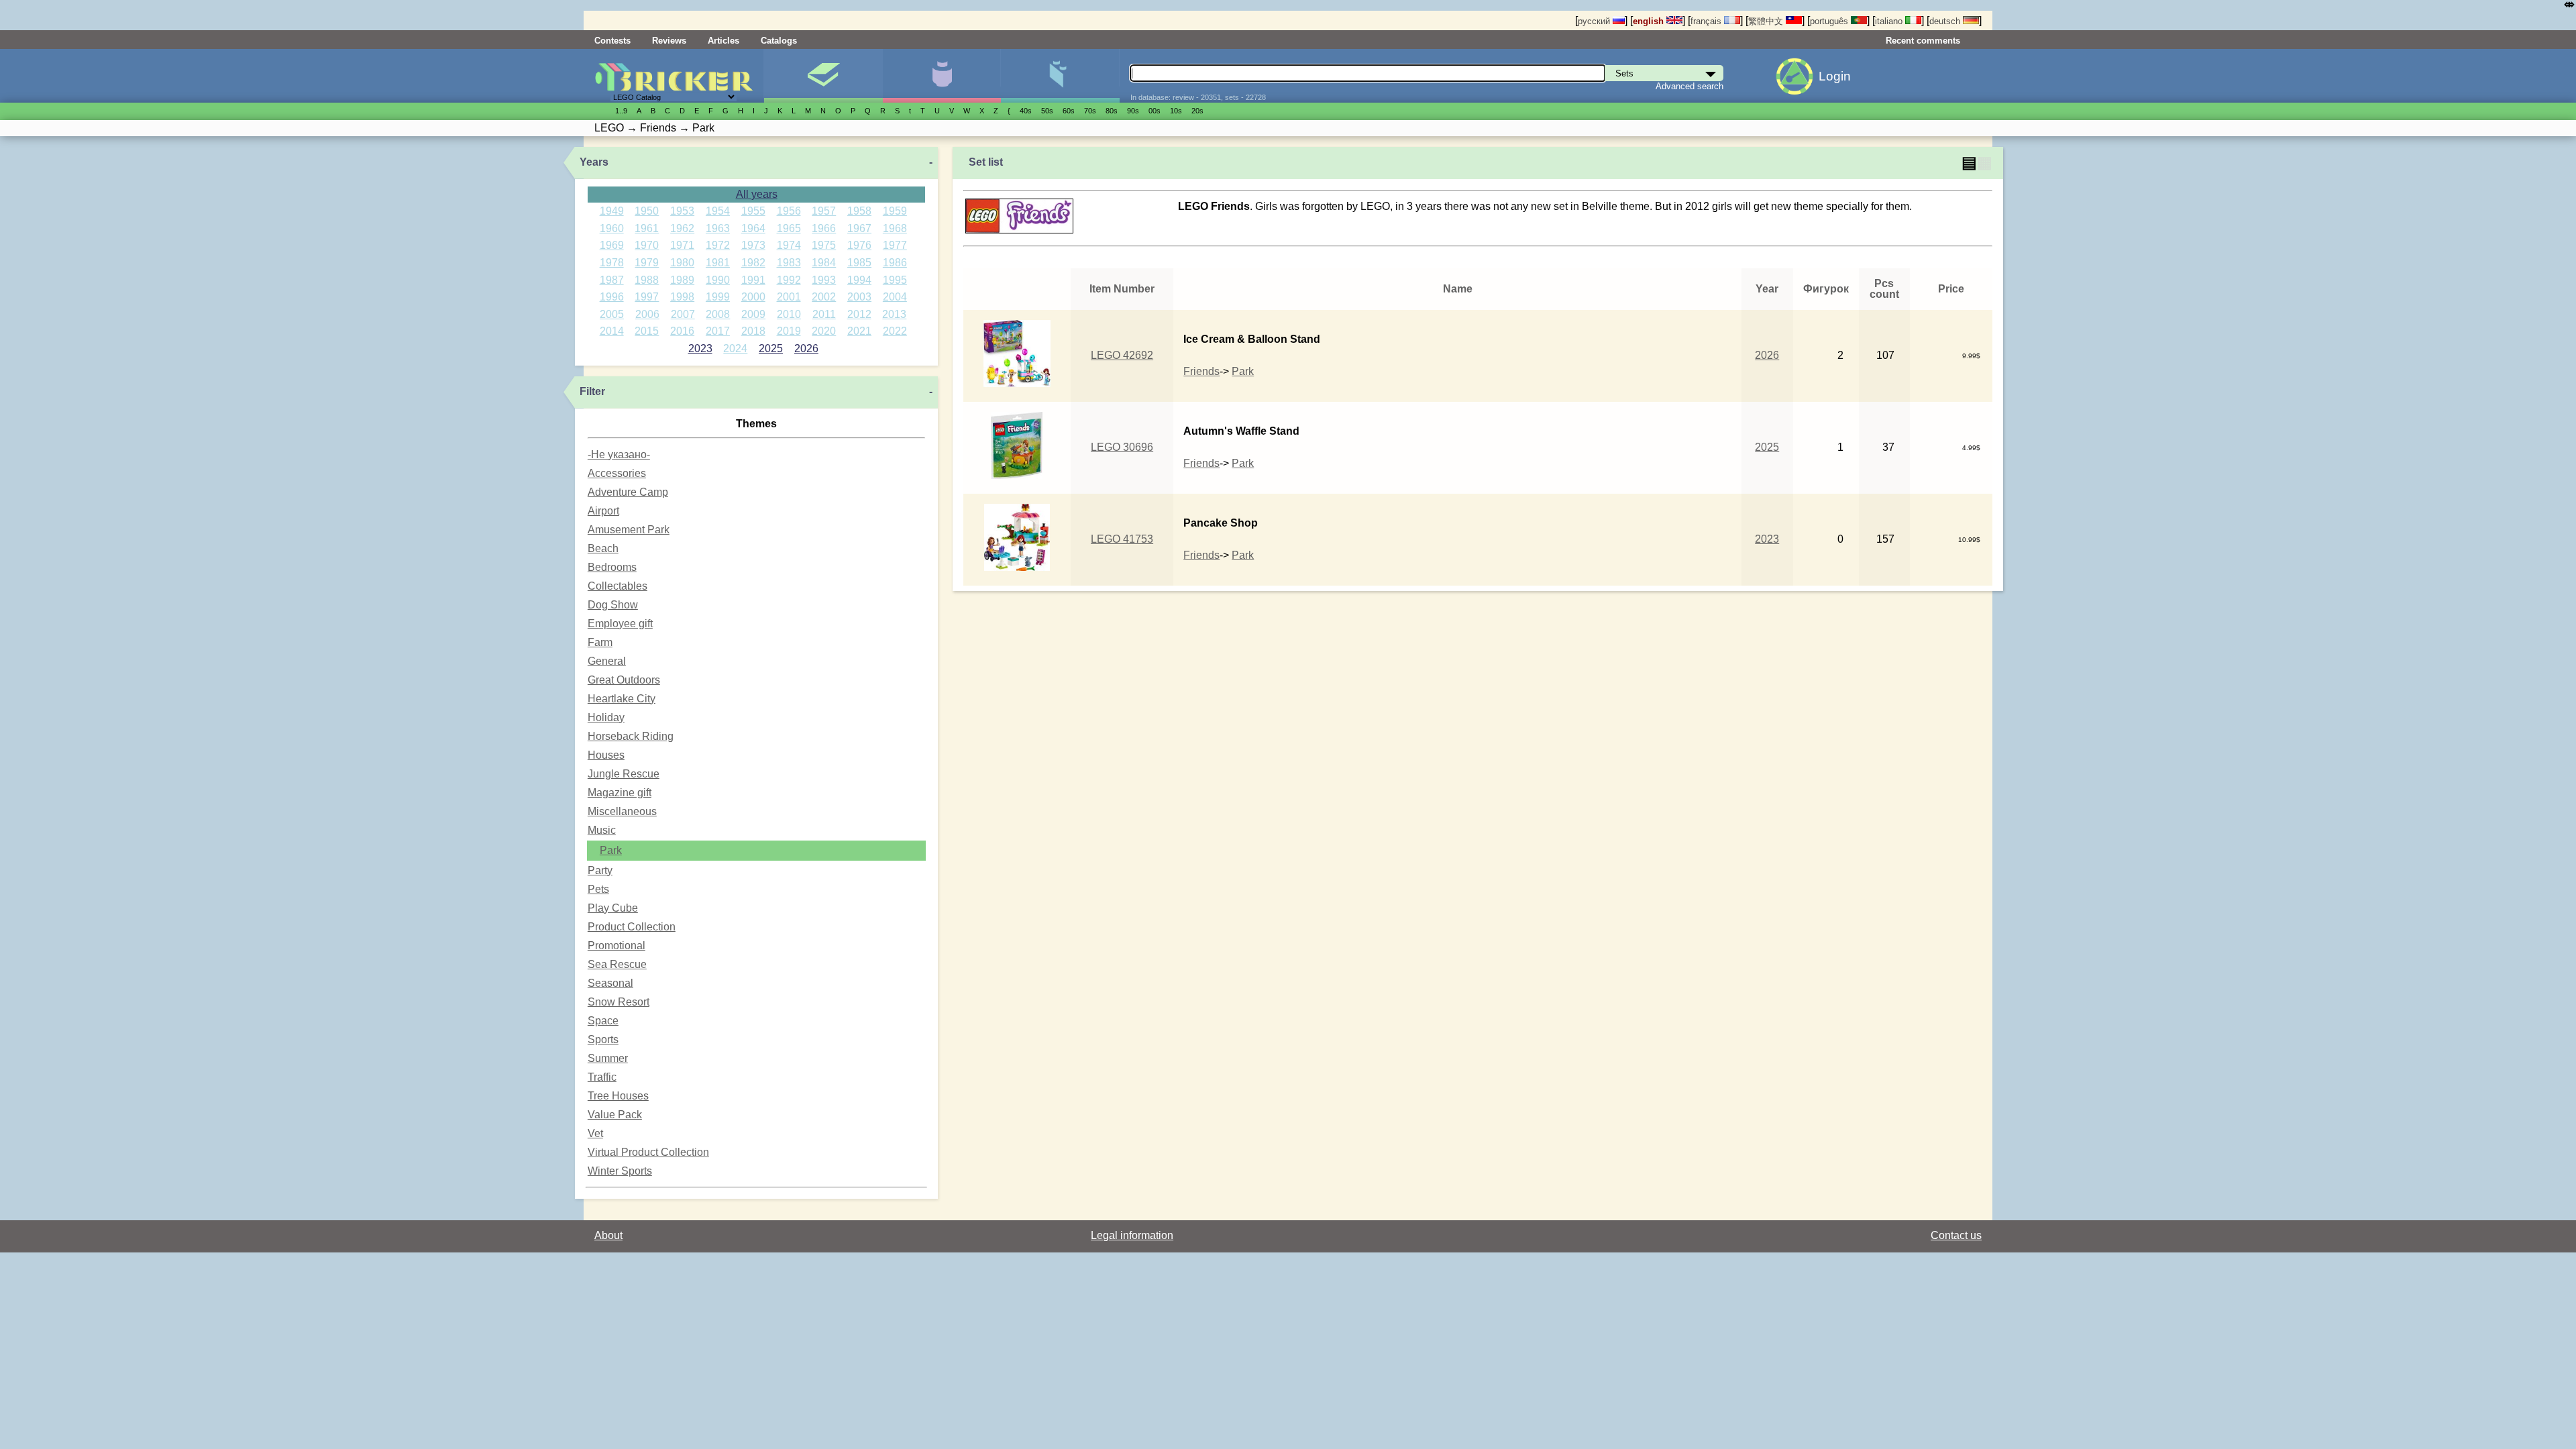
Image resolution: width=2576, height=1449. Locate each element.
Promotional (616, 946)
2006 (647, 314)
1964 (753, 228)
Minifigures (942, 76)
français (1707, 21)
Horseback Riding (631, 736)
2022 (895, 331)
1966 (824, 228)
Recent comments (1923, 41)
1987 (612, 280)
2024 (735, 348)
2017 (718, 331)
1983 (789, 263)
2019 (789, 331)
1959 (895, 211)
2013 (894, 314)
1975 (824, 245)
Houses (606, 755)
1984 (824, 263)
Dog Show (613, 605)
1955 (753, 211)
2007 (683, 314)
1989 (682, 280)
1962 (682, 228)
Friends (1201, 371)
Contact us (1956, 1235)
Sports (603, 1039)
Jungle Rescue (624, 774)
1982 (753, 263)
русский (1595, 21)
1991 (753, 280)
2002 (824, 297)
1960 (612, 228)
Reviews (669, 41)
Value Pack (615, 1115)
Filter (592, 391)
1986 (895, 263)
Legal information (1132, 1235)
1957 (824, 211)
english (1650, 21)
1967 (859, 228)
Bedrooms (612, 567)
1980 (682, 263)
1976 (859, 245)
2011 (824, 314)
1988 (647, 280)
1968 (895, 228)
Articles (723, 41)
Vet (595, 1133)
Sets (823, 76)
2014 (612, 331)
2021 (859, 331)
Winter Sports (620, 1171)
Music (602, 830)
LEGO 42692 (1122, 355)
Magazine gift (620, 793)
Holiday (606, 717)
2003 (859, 297)
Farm (600, 642)
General (607, 661)
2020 (824, 331)
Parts (1060, 76)
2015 (647, 331)
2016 (682, 331)
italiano (1890, 21)
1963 (718, 228)
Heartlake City (622, 699)
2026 (806, 348)
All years (757, 194)
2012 (859, 314)
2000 (753, 297)
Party (600, 870)
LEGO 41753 (1122, 539)
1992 (789, 280)
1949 (612, 211)
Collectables (618, 586)
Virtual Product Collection (648, 1152)
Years (594, 162)
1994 (859, 280)
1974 (789, 245)
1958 (859, 211)
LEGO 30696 (1122, 447)
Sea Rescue (617, 964)
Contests (612, 41)
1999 (718, 297)
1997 (647, 297)
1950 (647, 211)
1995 (895, 280)
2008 (718, 314)
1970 (647, 245)
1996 (612, 297)
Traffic (602, 1077)
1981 (718, 263)
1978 (612, 263)
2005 (612, 314)
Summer (608, 1058)
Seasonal (610, 983)
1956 (789, 211)
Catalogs (779, 41)
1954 (718, 211)
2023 (700, 348)
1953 (682, 211)
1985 (859, 263)
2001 (789, 297)
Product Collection (632, 927)
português (1830, 21)
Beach (603, 548)
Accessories (617, 473)
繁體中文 (1767, 21)
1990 (718, 280)
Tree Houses (618, 1096)
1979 (647, 263)
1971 (682, 245)
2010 (789, 314)
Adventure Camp (628, 492)
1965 (789, 228)
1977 (895, 245)
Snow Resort (619, 1002)
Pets (598, 889)
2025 (771, 348)
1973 (753, 245)
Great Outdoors (624, 680)
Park (611, 850)
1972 (718, 245)
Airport (603, 511)
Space (603, 1021)
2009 (753, 314)
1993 (824, 280)
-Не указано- (619, 454)
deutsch (1946, 21)
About (608, 1235)
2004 (895, 297)
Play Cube (613, 908)
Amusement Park (629, 530)
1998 (682, 297)
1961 (647, 228)
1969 (612, 245)
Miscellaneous (622, 811)
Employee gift (620, 624)
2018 (753, 331)
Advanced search (1689, 86)
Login (1835, 76)
